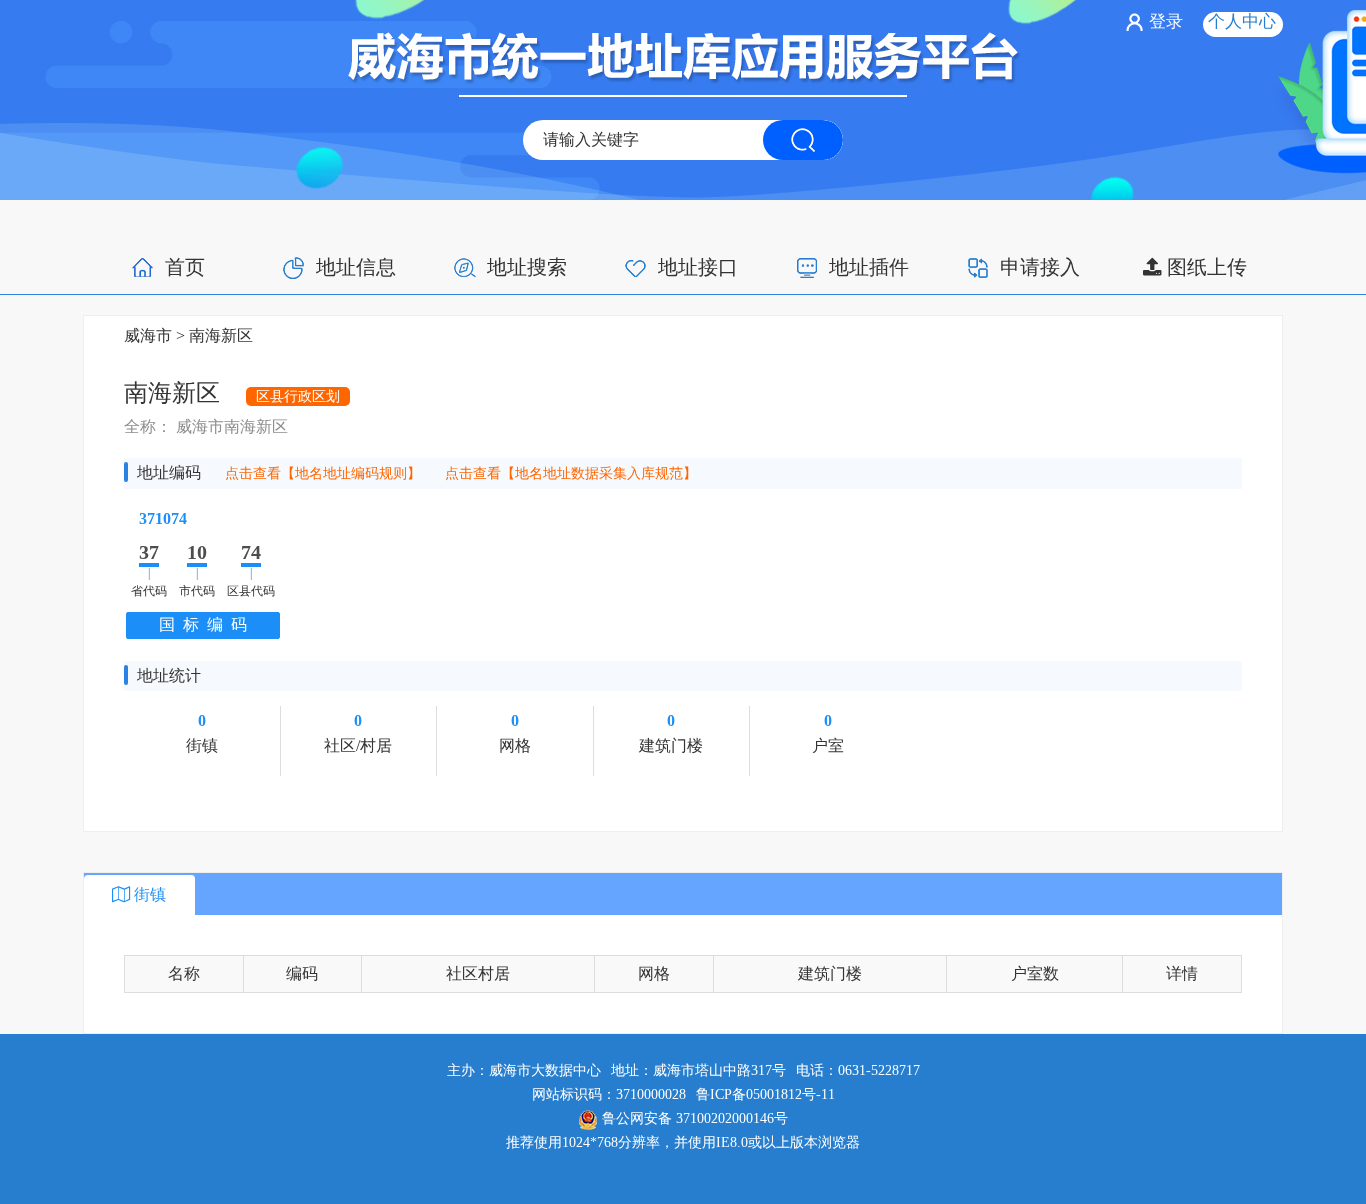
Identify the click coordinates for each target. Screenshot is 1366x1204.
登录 (1166, 21)
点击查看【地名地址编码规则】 (325, 473)
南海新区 (219, 335)
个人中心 (1242, 21)
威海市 (148, 335)
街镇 (148, 894)
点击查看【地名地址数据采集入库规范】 (571, 473)
